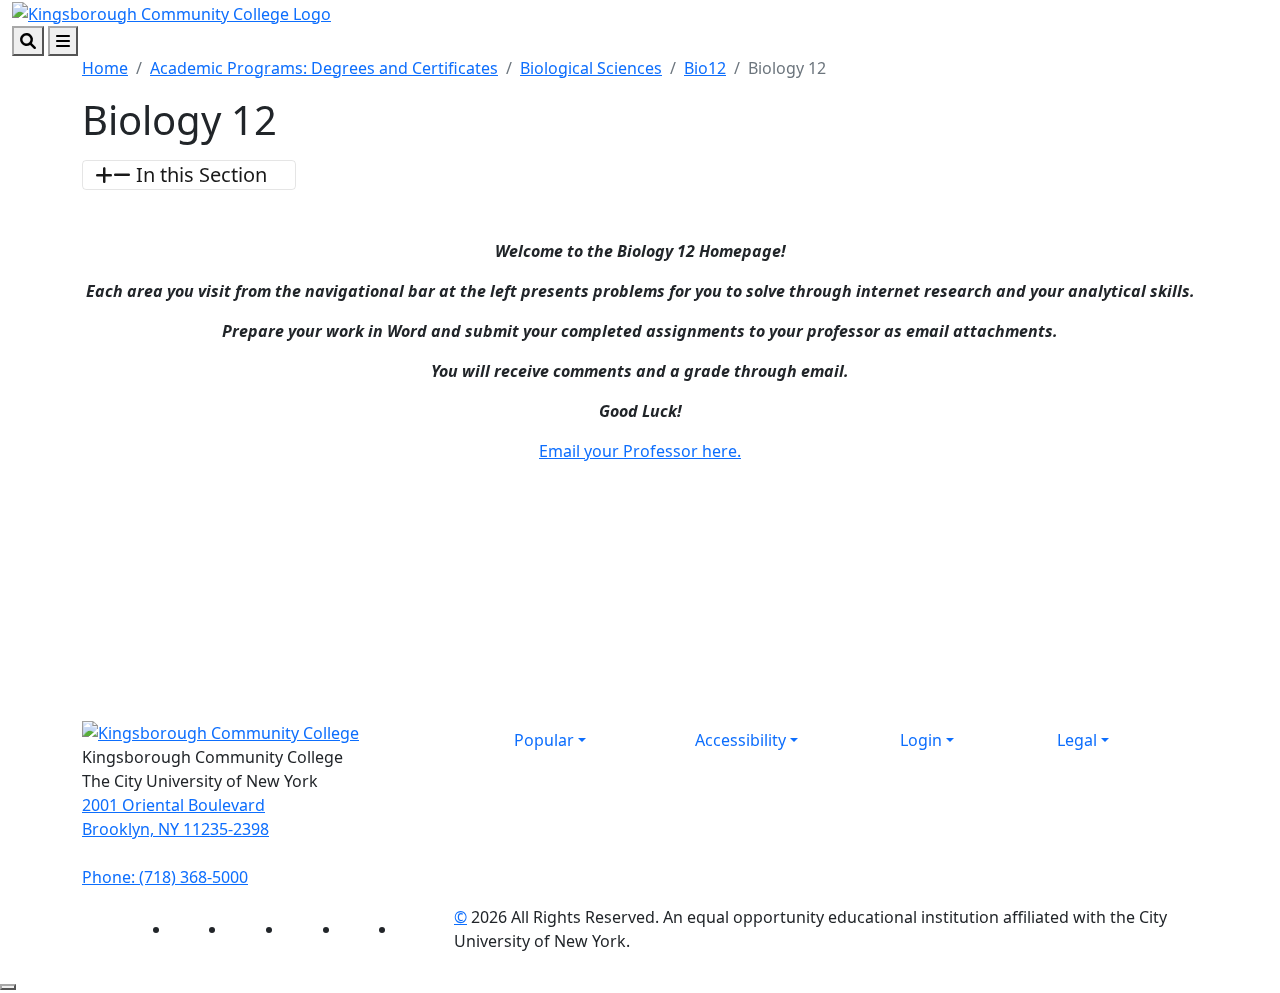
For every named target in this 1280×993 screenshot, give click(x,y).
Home (105, 68)
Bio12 (705, 68)
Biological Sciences (591, 68)
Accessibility (740, 740)
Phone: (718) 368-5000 (165, 877)
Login (921, 740)
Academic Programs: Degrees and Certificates (324, 68)
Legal (1077, 740)
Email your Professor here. (640, 451)
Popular (544, 740)
